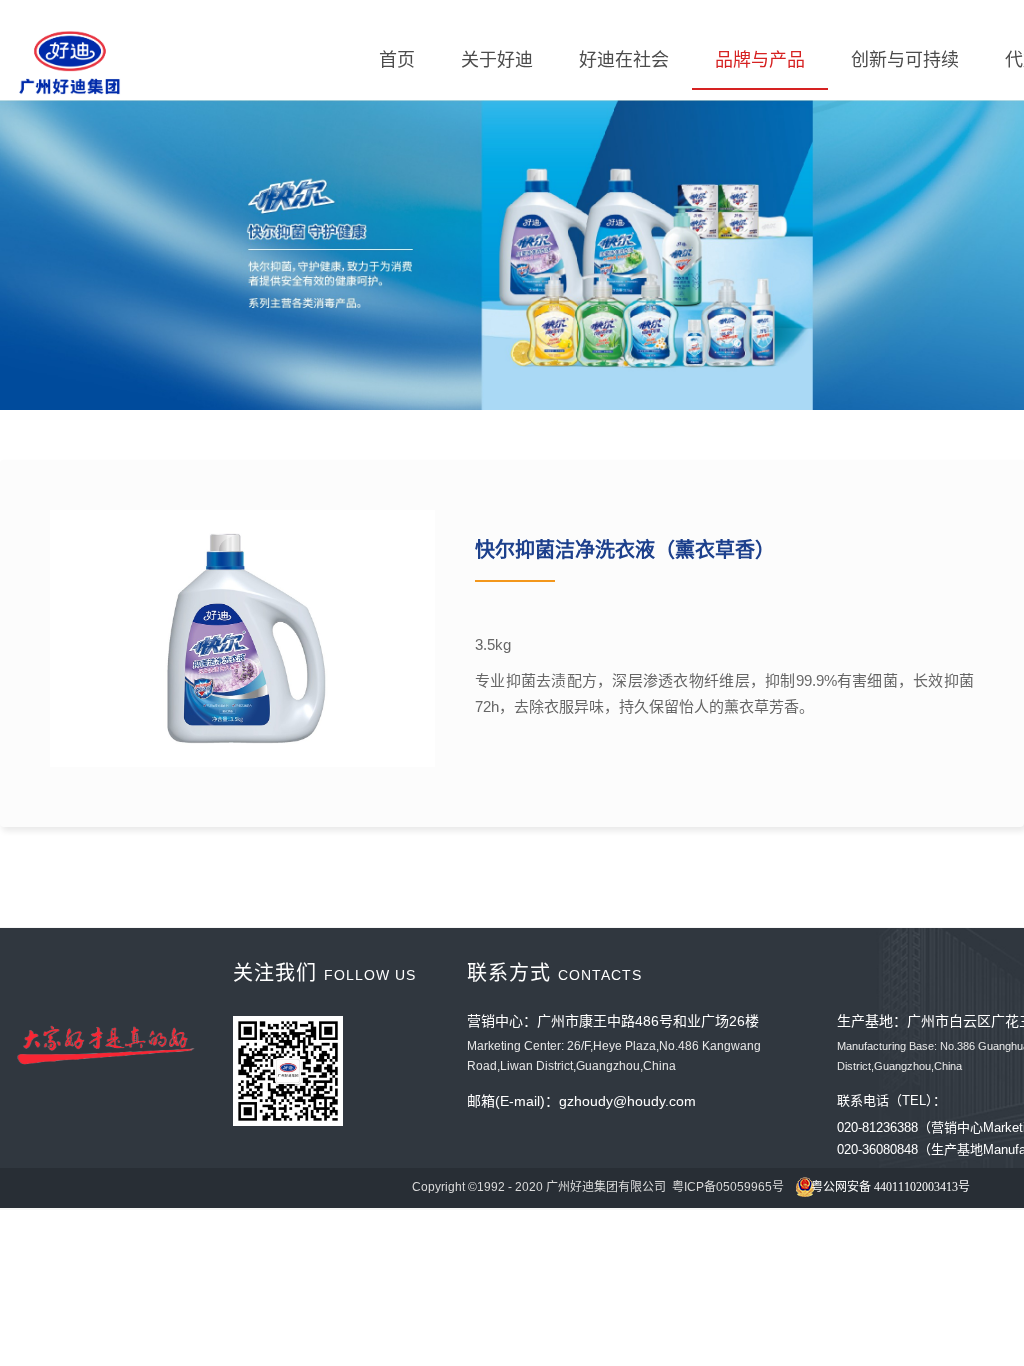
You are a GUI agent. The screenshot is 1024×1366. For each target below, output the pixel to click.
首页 (397, 60)
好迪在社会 (624, 60)
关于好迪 (497, 60)
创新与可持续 (905, 60)
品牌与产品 (760, 60)
